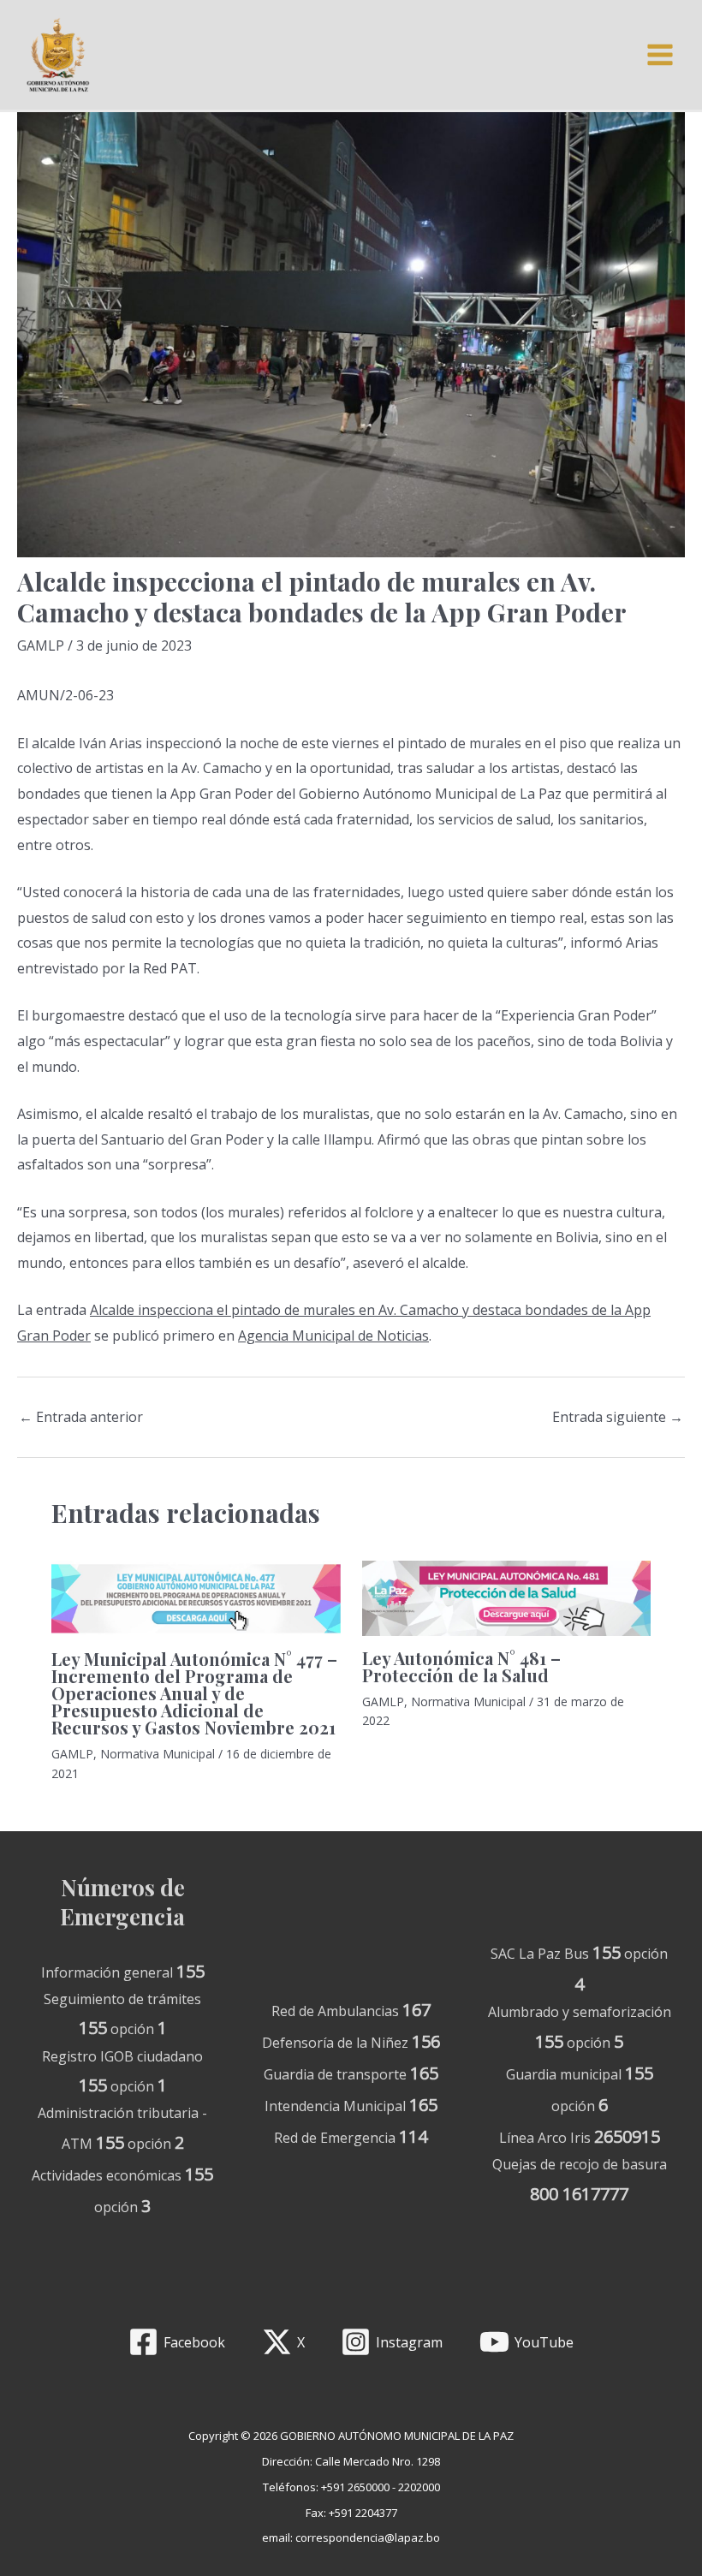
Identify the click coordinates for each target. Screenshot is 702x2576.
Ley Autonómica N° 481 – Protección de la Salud (461, 1666)
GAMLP (41, 645)
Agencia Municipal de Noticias (333, 1336)
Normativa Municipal (158, 1754)
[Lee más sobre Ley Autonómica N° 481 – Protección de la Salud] (507, 1598)
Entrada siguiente (618, 1417)
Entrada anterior (81, 1417)
